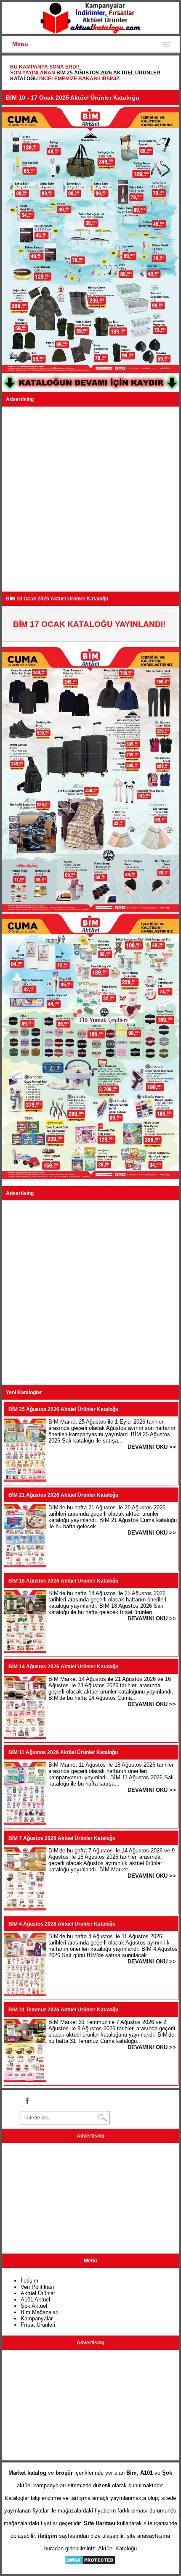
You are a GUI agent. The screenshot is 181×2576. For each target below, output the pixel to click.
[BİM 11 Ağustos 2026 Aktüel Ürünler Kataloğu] (25, 1823)
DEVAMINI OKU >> (152, 1447)
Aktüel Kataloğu (117, 2548)
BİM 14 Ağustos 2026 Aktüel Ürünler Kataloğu (63, 1667)
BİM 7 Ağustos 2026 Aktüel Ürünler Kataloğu (62, 1838)
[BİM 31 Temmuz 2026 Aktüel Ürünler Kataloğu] (25, 2080)
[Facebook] (27, 2100)
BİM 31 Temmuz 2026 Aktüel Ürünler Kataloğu (63, 2010)
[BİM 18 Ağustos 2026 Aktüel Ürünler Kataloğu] (25, 1651)
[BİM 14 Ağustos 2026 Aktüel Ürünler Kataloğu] (25, 1737)
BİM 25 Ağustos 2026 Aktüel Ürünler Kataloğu (63, 1409)
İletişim (29, 2281)
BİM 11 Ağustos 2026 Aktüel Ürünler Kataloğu (63, 1752)
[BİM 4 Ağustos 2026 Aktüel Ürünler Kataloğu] (25, 1994)
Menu (20, 44)
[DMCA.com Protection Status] (90, 2563)
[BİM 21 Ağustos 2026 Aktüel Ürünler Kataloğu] (25, 1565)
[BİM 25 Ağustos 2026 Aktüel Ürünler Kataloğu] (25, 1480)
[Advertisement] (90, 499)
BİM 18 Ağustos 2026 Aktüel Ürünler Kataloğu (63, 1581)
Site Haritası (100, 2523)
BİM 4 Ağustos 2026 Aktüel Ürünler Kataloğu (62, 1924)
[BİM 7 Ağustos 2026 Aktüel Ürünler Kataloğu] (25, 1909)
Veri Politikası (37, 2287)
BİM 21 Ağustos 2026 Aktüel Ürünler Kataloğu (63, 1495)
